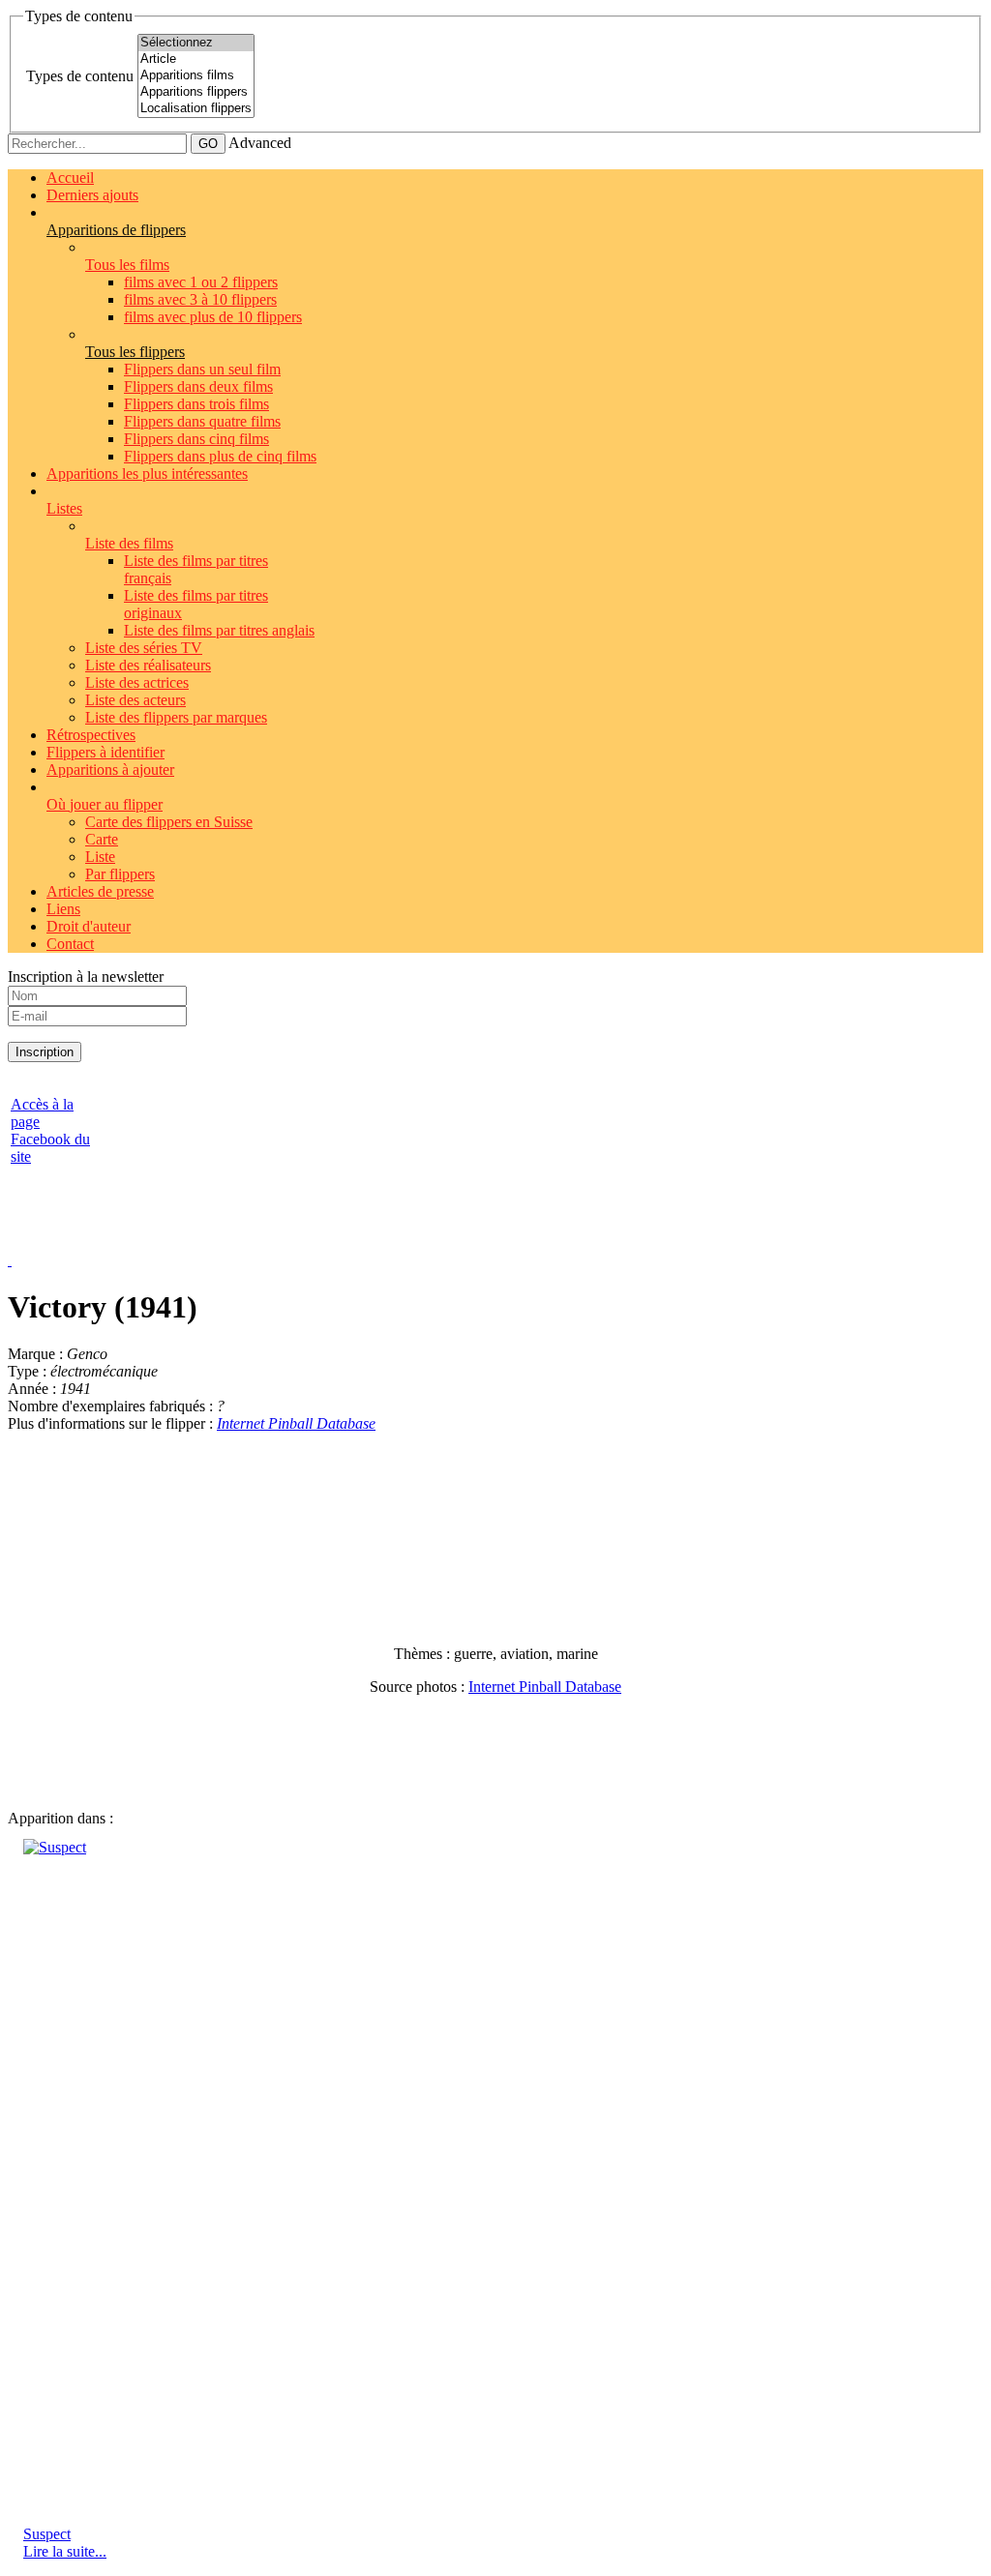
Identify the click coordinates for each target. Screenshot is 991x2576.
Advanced (260, 143)
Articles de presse (100, 891)
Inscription (45, 1052)
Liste (100, 857)
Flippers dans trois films (196, 404)
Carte (102, 839)
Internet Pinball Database (296, 1423)
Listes (64, 508)
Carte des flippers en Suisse (169, 822)
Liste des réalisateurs (148, 665)
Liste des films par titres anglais (219, 630)
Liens (63, 909)
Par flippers (120, 874)
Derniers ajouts (92, 195)
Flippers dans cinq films (196, 439)
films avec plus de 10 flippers (213, 317)
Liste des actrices (137, 682)
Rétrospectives (91, 735)
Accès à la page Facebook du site (50, 1130)
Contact (70, 944)
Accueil (70, 178)
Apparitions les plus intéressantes (147, 474)
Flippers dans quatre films (202, 421)
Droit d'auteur (89, 926)
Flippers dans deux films (198, 386)
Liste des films (129, 543)
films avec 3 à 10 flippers (200, 299)
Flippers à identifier (105, 752)
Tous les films (127, 265)
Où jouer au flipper (105, 804)
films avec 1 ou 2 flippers (201, 282)
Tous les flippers (135, 352)
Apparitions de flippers (116, 230)
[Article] (196, 59)
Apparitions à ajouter (110, 770)
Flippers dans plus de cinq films (220, 456)
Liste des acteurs (135, 700)
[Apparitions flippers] (196, 92)
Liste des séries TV (144, 648)
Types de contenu (80, 76)
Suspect (47, 2534)
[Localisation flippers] (196, 109)
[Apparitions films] (196, 76)
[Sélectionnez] (196, 43)
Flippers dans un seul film (202, 369)
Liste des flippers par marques (176, 717)
